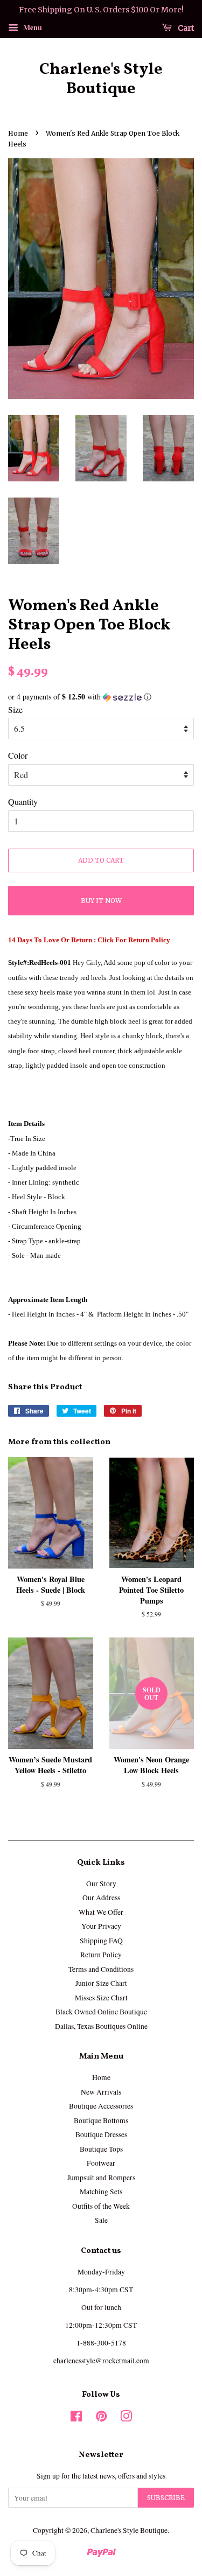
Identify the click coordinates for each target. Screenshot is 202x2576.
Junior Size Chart (101, 1983)
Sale (101, 2220)
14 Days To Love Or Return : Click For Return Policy (89, 940)
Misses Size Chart (101, 1998)
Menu (32, 27)
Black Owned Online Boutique (101, 2012)
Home (18, 133)
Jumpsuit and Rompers (101, 2178)
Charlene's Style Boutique (101, 79)
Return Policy (101, 1955)
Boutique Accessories (101, 2106)
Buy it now (101, 901)
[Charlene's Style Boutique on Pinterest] (101, 2418)
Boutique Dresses (101, 2134)
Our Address (101, 1898)
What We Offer (101, 1912)
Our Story (101, 1884)
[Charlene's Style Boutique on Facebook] (76, 2418)
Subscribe (166, 2498)
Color (18, 755)
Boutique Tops (101, 2149)
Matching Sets (101, 2192)
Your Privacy (101, 1926)
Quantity (23, 801)
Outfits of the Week (101, 2206)
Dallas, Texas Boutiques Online (101, 2026)
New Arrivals (101, 2092)
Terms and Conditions (101, 1969)
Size (15, 709)
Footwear (101, 2163)
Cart (185, 27)
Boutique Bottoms (101, 2120)
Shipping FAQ (101, 1941)
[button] (101, 697)
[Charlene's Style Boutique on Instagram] (126, 2418)
